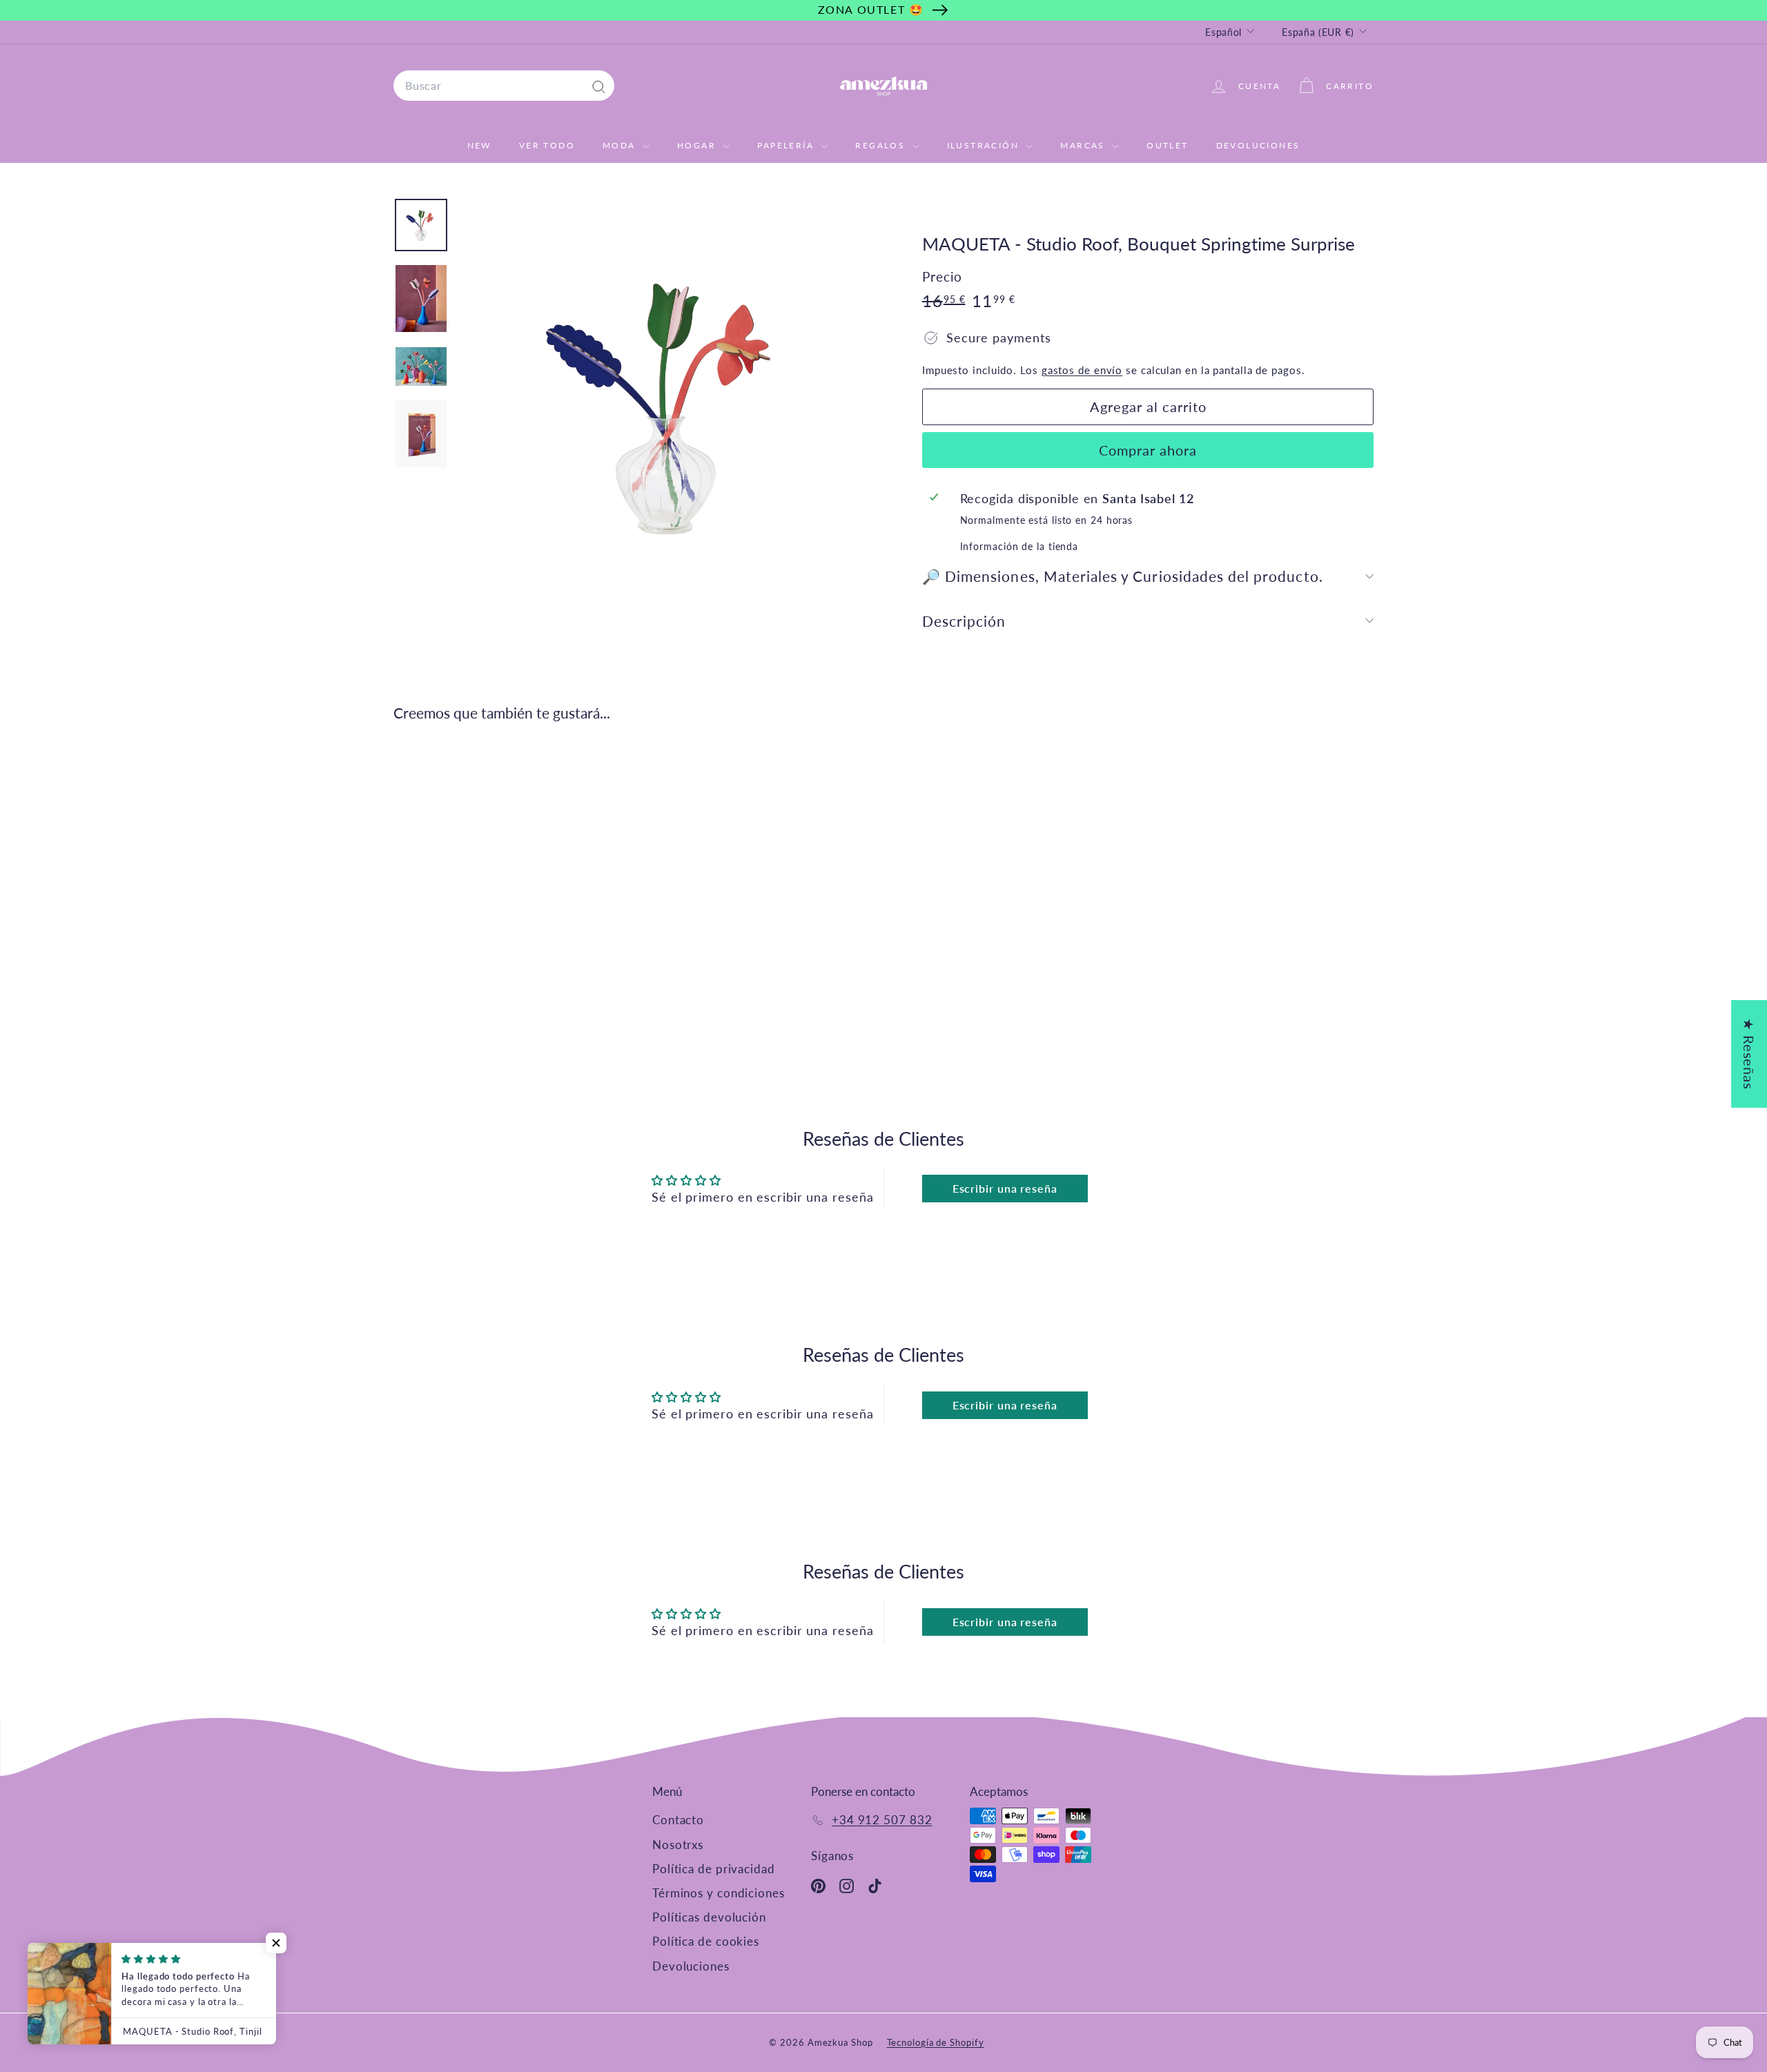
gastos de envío (1082, 370)
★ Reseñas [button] (1749, 1054)
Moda (621, 145)
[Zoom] (667, 406)
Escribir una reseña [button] (1005, 1188)
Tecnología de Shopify (936, 2042)
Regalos (882, 145)
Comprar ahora (1148, 450)
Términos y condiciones (719, 1893)
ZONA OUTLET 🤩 (871, 9)
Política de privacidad (714, 1869)
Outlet (1167, 145)
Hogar (698, 145)
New (479, 145)
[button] (276, 1943)
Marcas (1084, 145)
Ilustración (985, 145)
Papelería (787, 145)
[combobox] (504, 86)
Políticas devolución (709, 1917)
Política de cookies (706, 1941)
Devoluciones (1258, 145)
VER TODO (547, 145)
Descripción (964, 621)
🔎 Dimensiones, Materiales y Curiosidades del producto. (1123, 576)
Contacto (678, 1820)
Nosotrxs (678, 1845)
